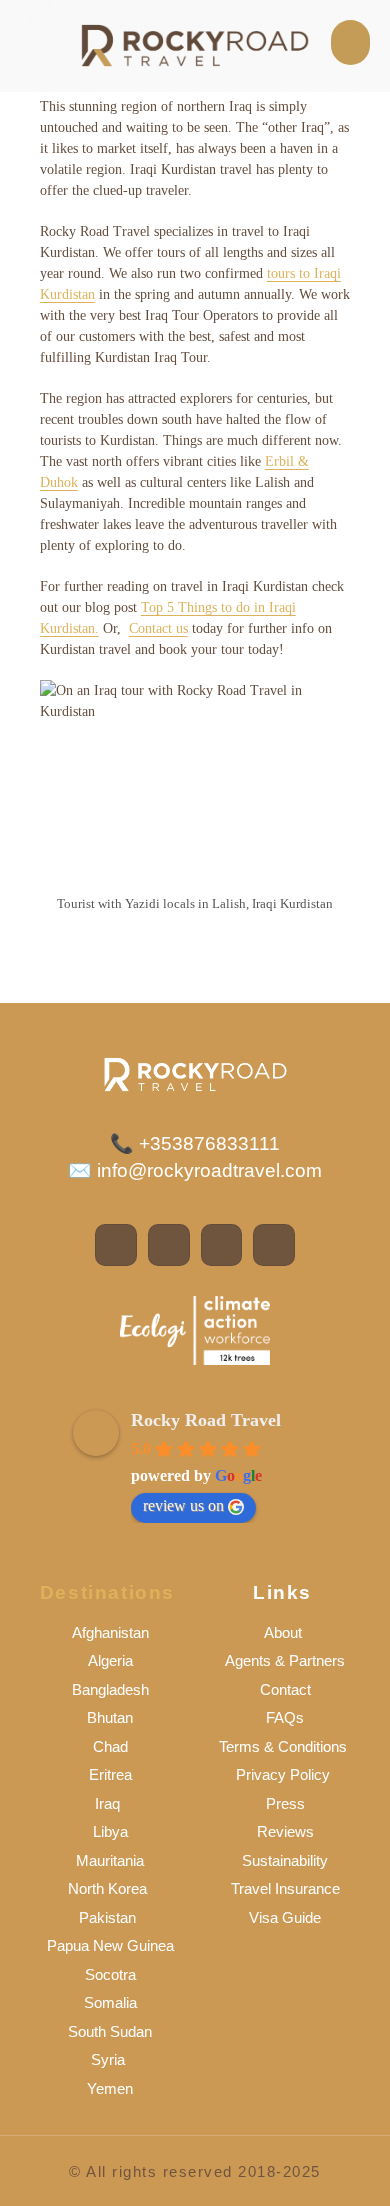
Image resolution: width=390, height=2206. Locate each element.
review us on (183, 1505)
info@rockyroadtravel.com (207, 1170)
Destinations (107, 1592)
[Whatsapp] (274, 1245)
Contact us (158, 628)
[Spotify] (222, 1245)
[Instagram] (169, 1245)
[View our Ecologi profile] (195, 1330)
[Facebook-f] (116, 1245)
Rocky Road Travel (206, 1420)
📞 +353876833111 (195, 1143)
